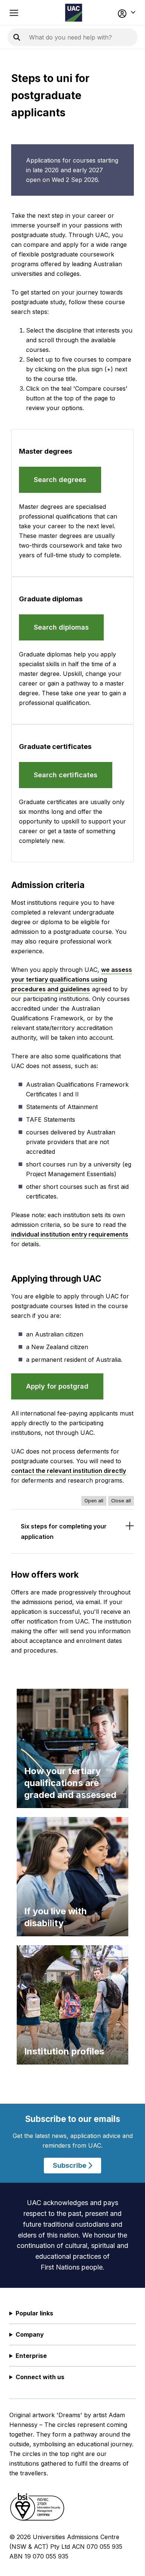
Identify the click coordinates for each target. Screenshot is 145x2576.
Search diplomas (61, 627)
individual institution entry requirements (70, 1234)
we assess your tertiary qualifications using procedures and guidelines (72, 979)
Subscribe (70, 2165)
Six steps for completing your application (64, 1531)
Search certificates (66, 775)
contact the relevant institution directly (69, 1471)
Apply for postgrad (57, 1386)
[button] (125, 13)
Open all (94, 1501)
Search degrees (60, 480)
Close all (121, 1501)
